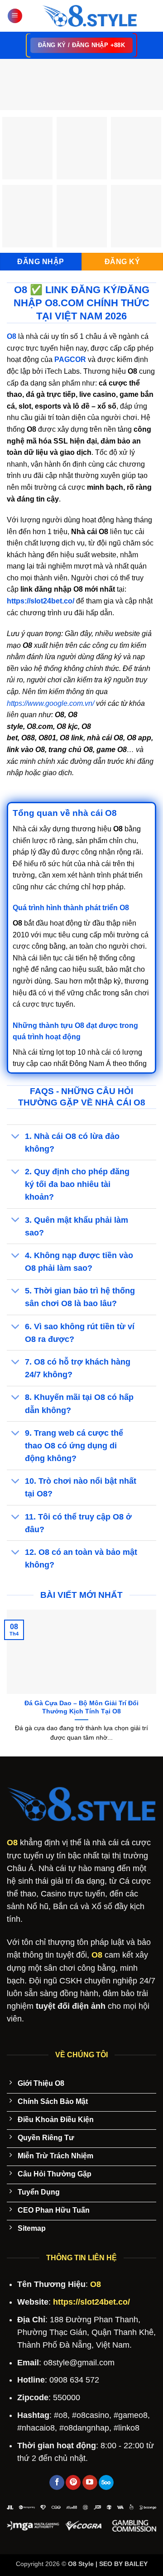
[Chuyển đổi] (16, 1137)
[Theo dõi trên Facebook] (57, 2483)
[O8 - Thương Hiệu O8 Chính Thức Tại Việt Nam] (89, 16)
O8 (12, 1843)
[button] (15, 16)
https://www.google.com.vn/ (50, 703)
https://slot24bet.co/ (41, 601)
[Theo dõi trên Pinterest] (73, 2483)
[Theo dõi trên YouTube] (90, 2483)
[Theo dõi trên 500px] (106, 2483)
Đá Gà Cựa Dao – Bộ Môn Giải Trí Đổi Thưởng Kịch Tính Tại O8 (81, 1707)
